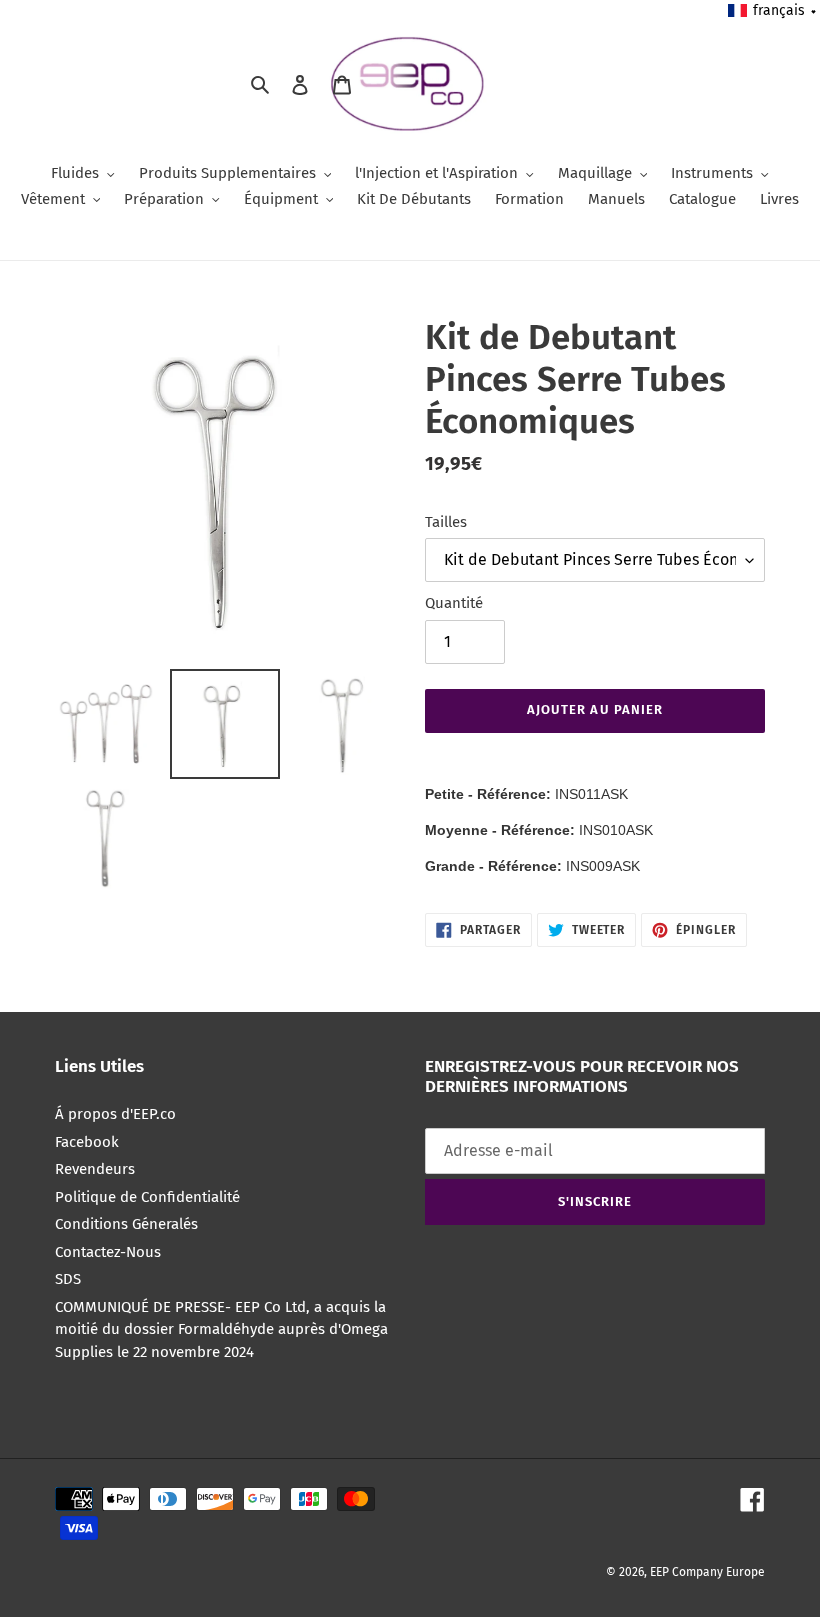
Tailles (446, 522)
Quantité (454, 603)
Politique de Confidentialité (147, 1197)
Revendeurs (95, 1169)
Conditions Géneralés (126, 1224)
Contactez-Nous (108, 1252)
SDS (68, 1279)
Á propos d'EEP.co (115, 1114)
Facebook (87, 1142)
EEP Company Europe (707, 1572)
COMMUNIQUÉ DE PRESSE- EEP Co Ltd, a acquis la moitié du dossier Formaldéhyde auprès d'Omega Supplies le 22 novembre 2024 (221, 1329)
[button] (773, 10)
